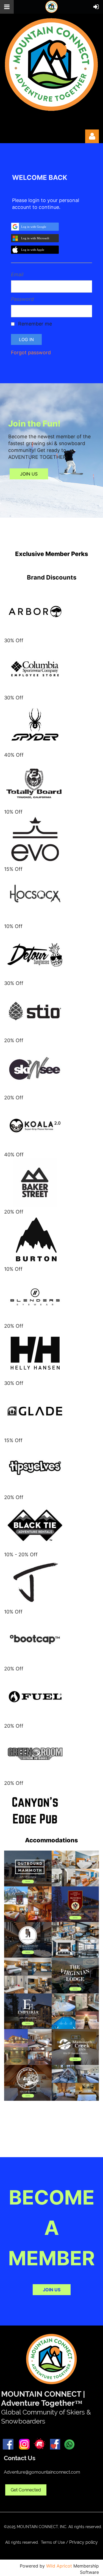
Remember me (35, 324)
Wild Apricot (59, 2566)
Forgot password (31, 352)
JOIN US (29, 474)
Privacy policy (83, 2542)
